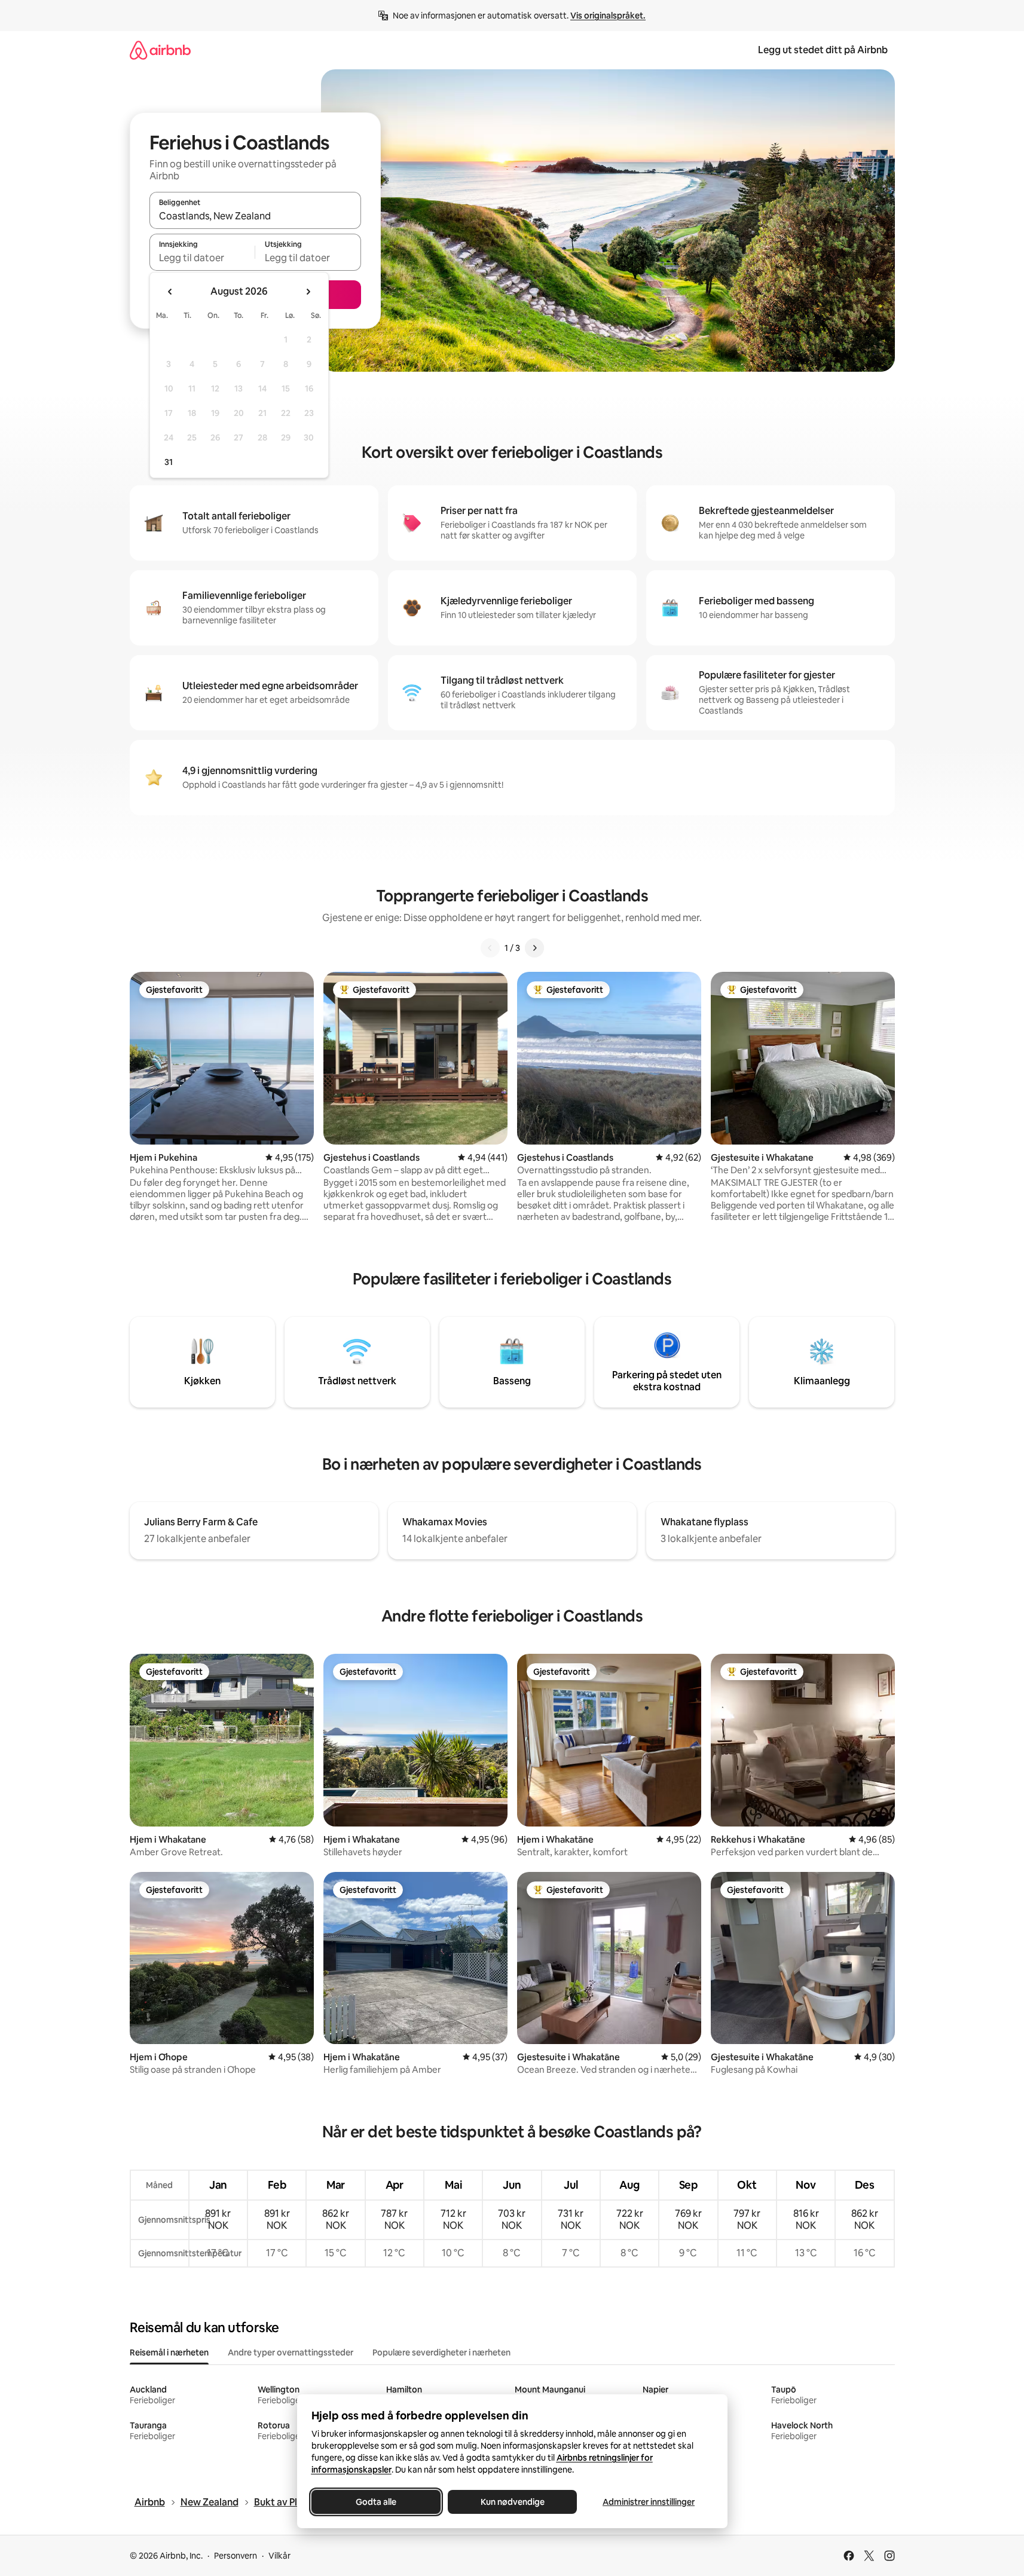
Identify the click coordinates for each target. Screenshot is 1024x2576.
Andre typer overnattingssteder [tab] (291, 2352)
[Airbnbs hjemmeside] (160, 50)
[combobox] (255, 216)
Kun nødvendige (512, 2502)
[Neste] (534, 948)
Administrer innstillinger (649, 2502)
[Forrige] (490, 948)
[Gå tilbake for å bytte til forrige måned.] (170, 292)
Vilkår (279, 2556)
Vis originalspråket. (608, 16)
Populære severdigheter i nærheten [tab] (441, 2352)
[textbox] (202, 258)
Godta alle (376, 2502)
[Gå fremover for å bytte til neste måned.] (308, 292)
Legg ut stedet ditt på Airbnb (823, 50)
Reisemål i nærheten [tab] (169, 2352)
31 (169, 462)
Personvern (236, 2556)
